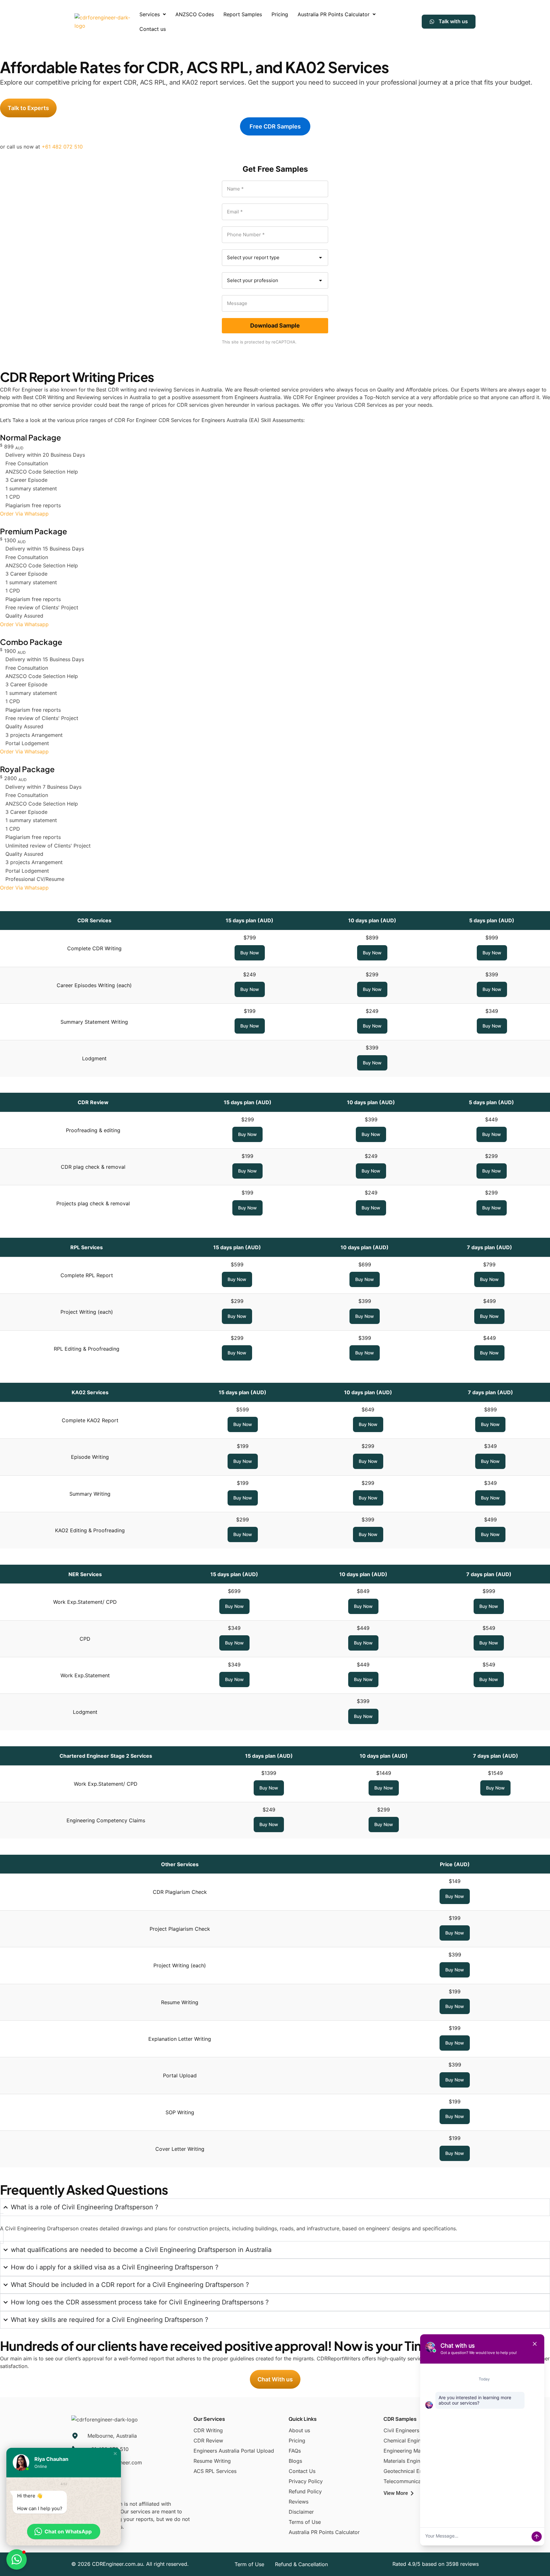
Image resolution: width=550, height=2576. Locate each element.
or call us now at (41, 147)
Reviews (299, 2502)
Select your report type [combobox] (253, 257)
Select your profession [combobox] (253, 280)
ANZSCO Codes (195, 14)
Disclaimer (301, 2512)
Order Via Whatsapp (24, 514)
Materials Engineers (407, 2461)
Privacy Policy (306, 2481)
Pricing (280, 14)
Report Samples (243, 14)
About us (299, 2430)
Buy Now (250, 953)
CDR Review (208, 2441)
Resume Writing (212, 2461)
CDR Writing (208, 2430)
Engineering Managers (410, 2451)
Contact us (153, 29)
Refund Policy (305, 2491)
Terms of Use (305, 2522)
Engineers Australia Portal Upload (234, 2451)
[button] (153, 14)
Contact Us (302, 2471)
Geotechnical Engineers (412, 2471)
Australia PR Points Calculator (334, 14)
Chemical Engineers (407, 2441)
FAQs (295, 2451)
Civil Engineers (401, 2430)
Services (150, 14)
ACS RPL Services (215, 2471)
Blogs (295, 2461)
